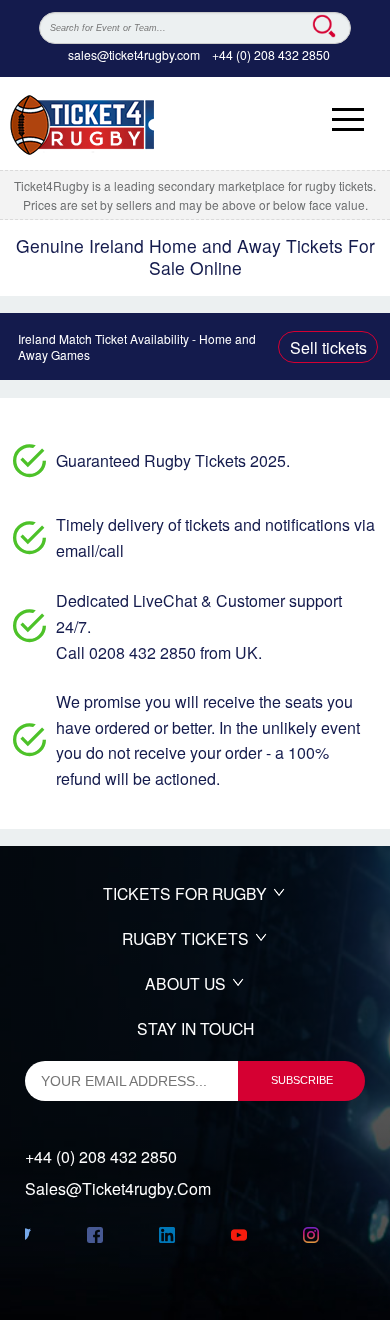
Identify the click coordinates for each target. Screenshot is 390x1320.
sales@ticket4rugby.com (134, 54)
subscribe (302, 1080)
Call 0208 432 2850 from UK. (159, 652)
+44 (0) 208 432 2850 (271, 54)
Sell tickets (328, 347)
